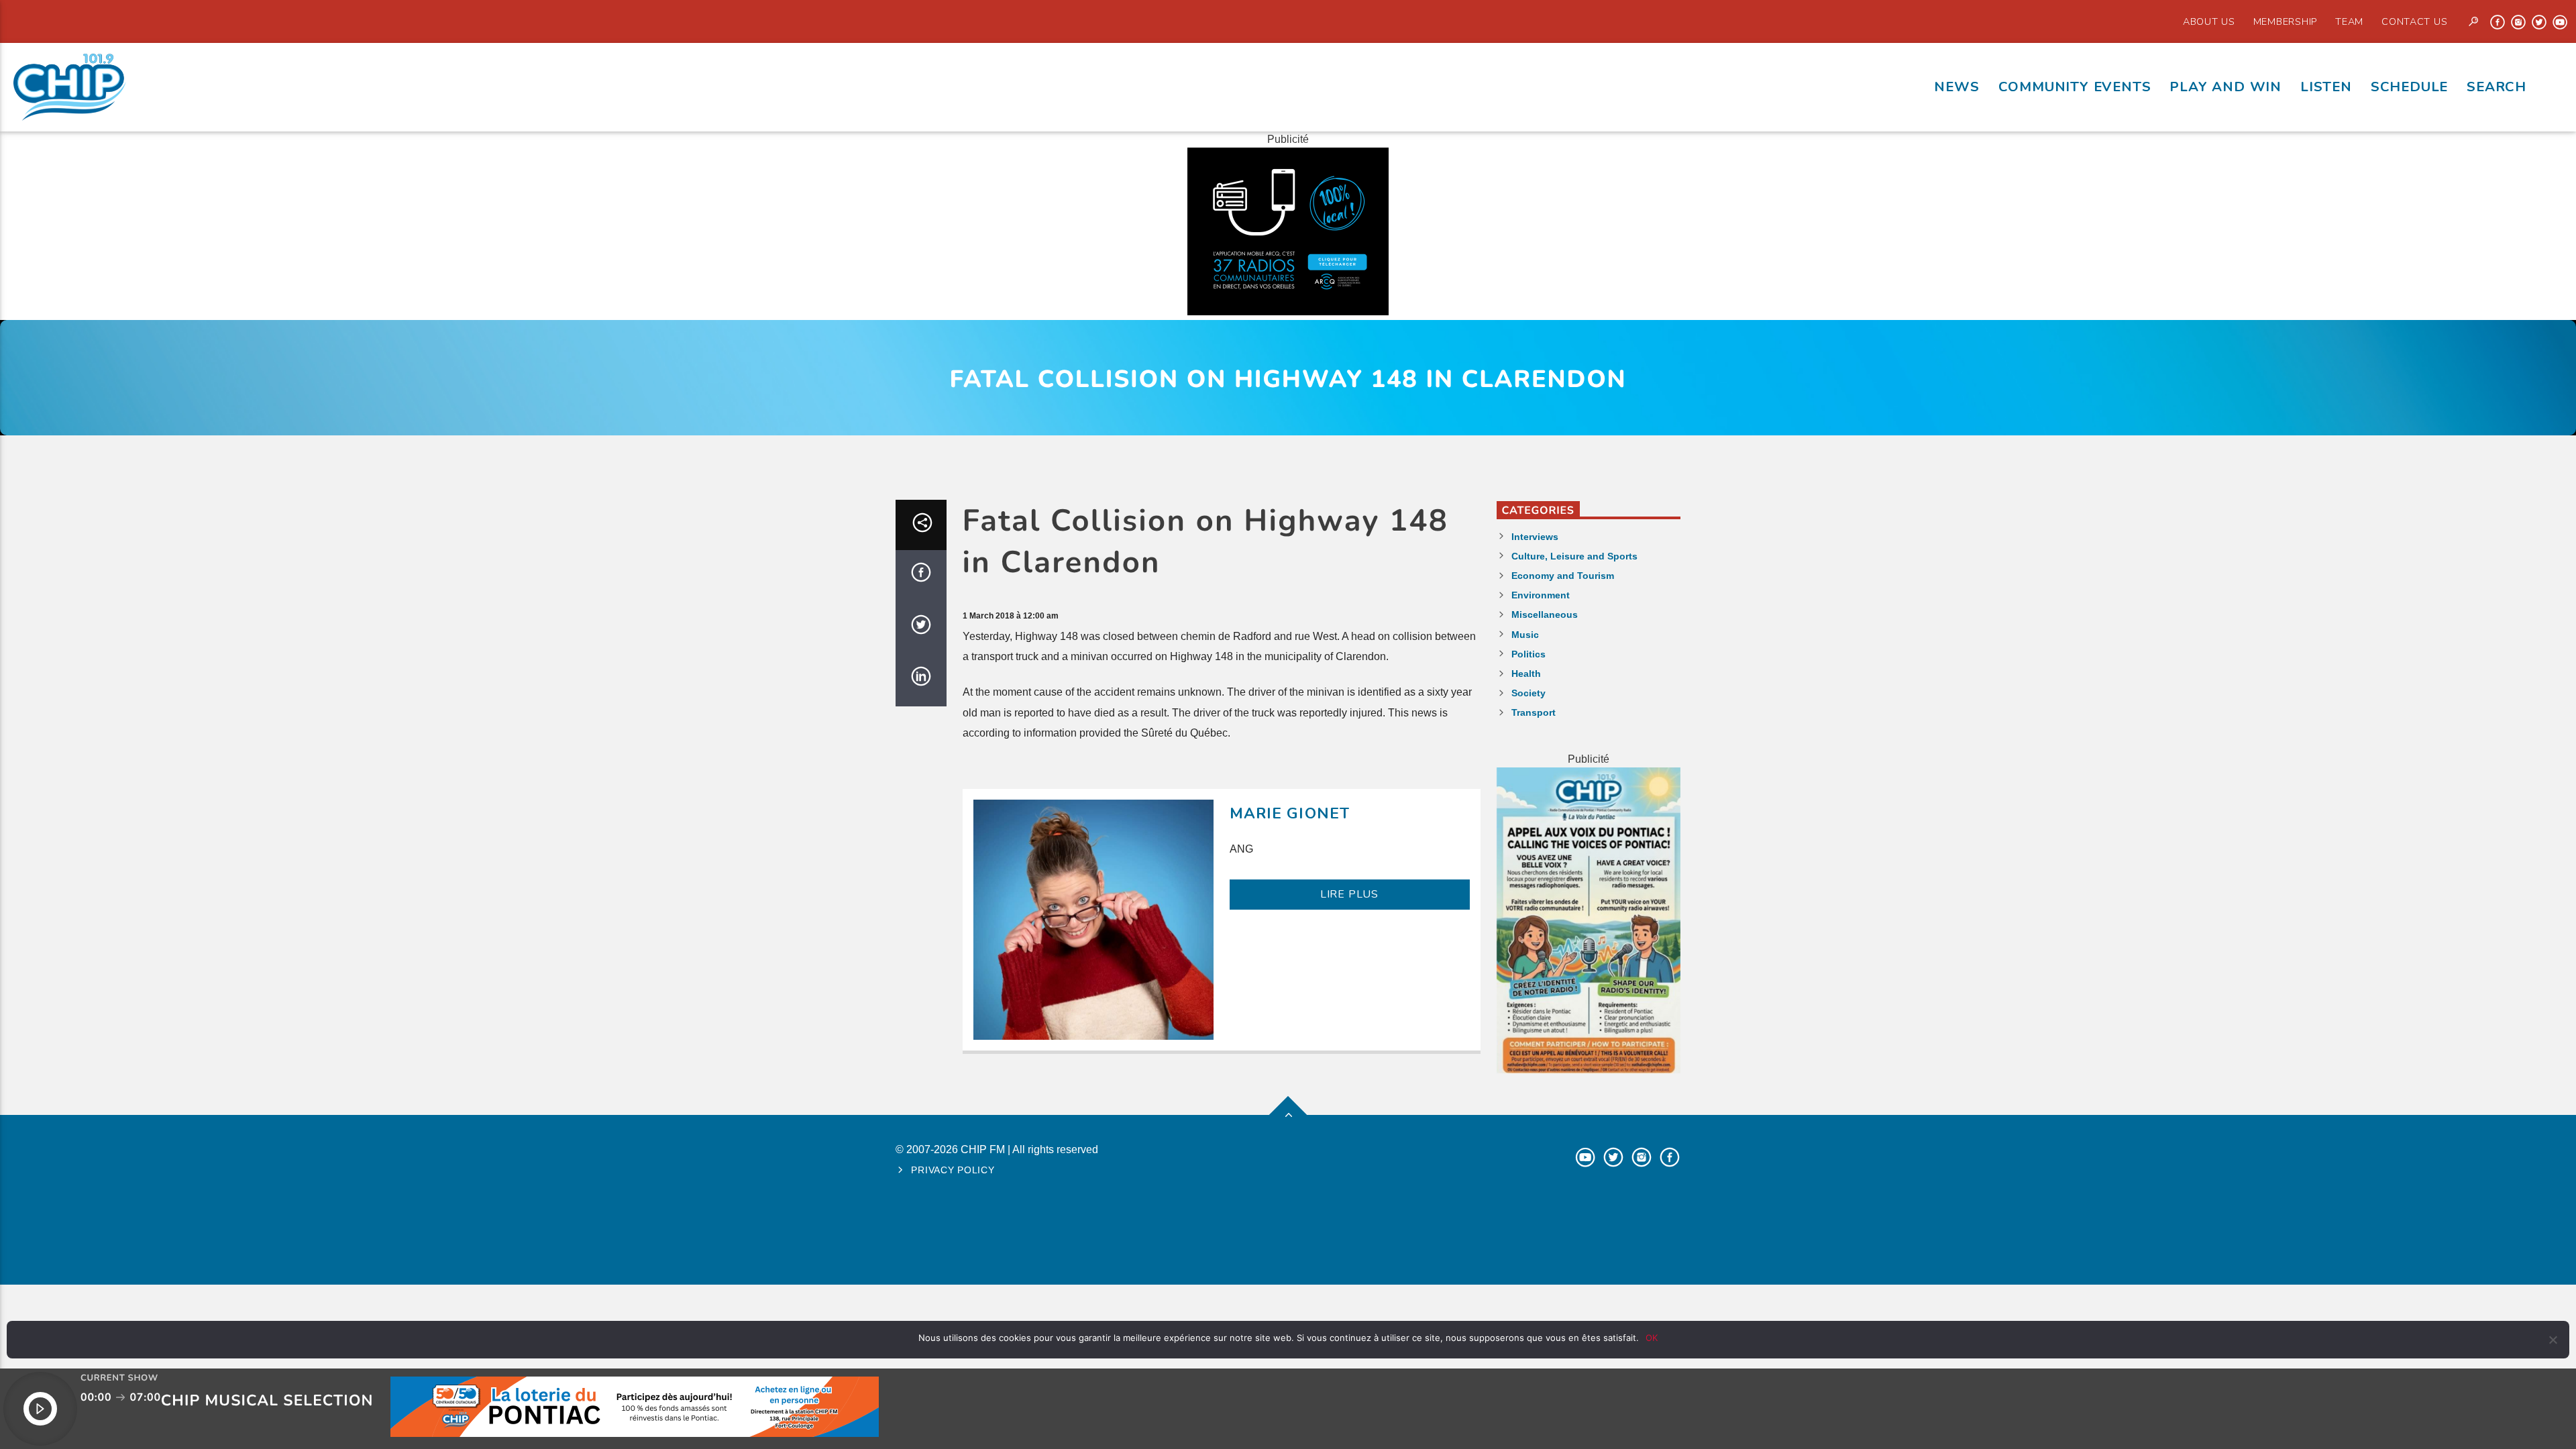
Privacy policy (953, 1170)
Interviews (1535, 537)
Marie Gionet (1290, 813)
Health (1526, 674)
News (1956, 87)
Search (2497, 87)
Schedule (2409, 87)
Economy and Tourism (1563, 576)
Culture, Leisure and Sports (1574, 556)
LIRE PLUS (1349, 894)
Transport (1534, 712)
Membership (2285, 21)
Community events (2075, 87)
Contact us (2414, 21)
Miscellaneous (1545, 614)
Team (2349, 21)
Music (1525, 635)
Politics (1528, 654)
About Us (2209, 21)
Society (1528, 693)
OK (1652, 1338)
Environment (1541, 595)
